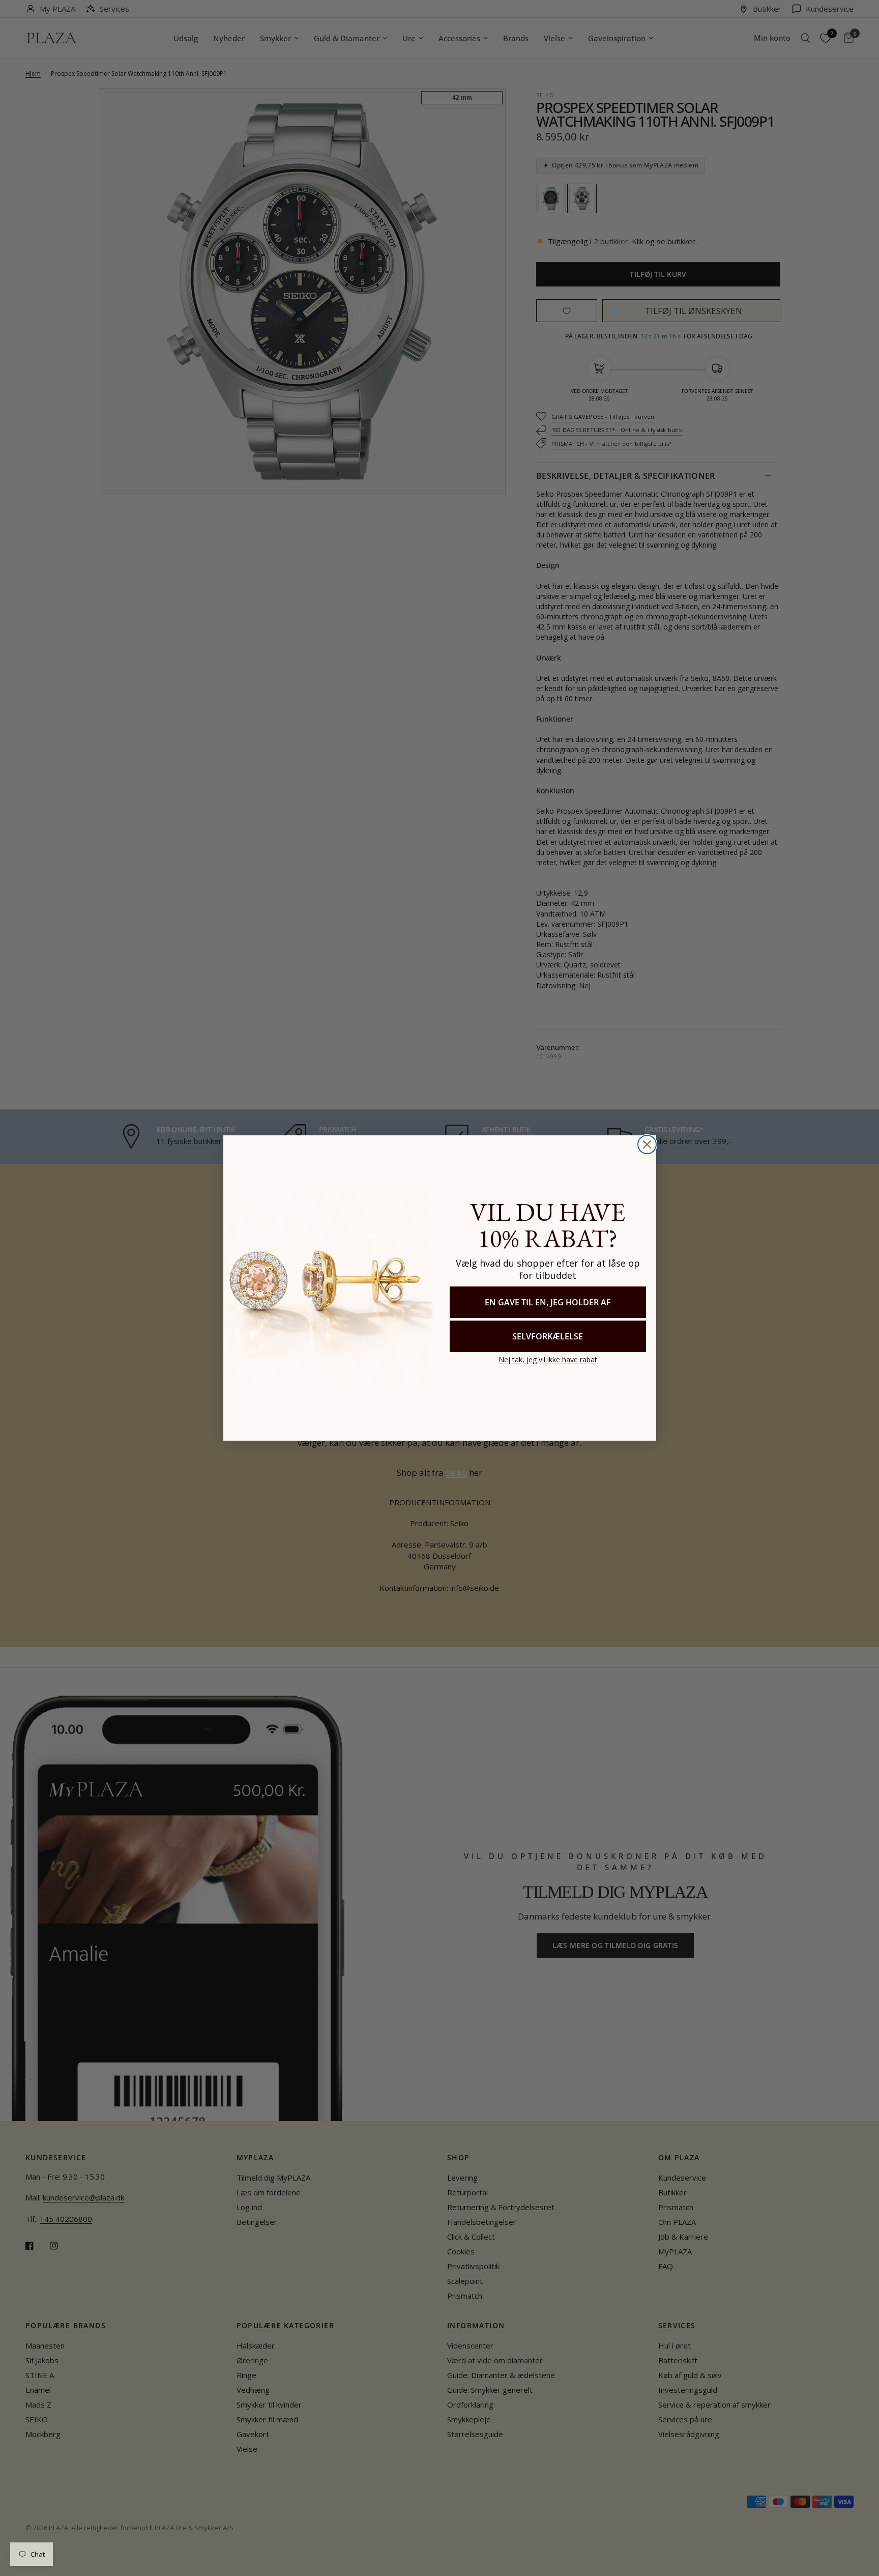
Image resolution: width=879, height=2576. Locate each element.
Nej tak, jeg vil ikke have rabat (548, 1359)
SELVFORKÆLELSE (548, 1336)
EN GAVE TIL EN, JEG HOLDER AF (548, 1302)
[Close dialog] (647, 1144)
